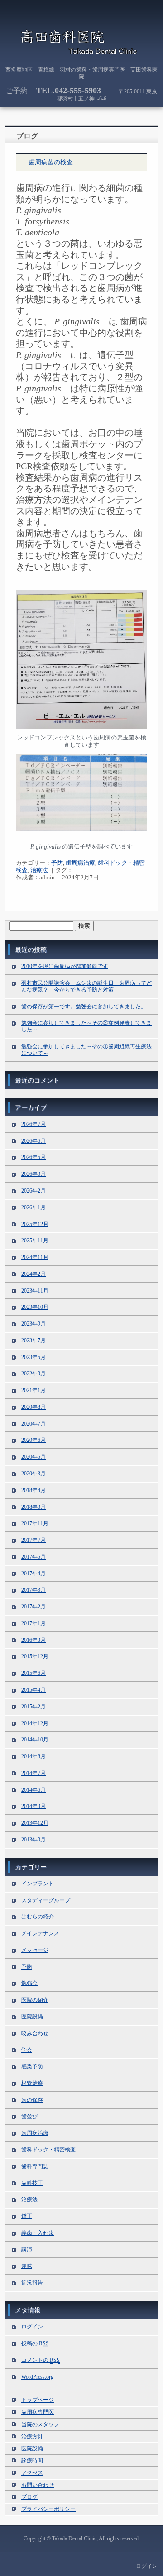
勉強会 (29, 1983)
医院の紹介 (35, 2000)
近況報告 (32, 2283)
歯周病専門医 (38, 2412)
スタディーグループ (46, 1900)
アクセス (32, 2473)
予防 (57, 863)
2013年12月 (35, 1823)
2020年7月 (34, 1424)
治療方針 (32, 2437)
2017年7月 (34, 1540)
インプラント (38, 1884)
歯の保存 (32, 2100)
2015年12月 (35, 1656)
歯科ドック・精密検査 (48, 2150)
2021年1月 (34, 1390)
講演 (27, 2250)
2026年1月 (34, 1207)
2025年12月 (35, 1224)
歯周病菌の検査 (51, 162)
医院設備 (32, 2017)
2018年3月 (34, 1507)
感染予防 (32, 2066)
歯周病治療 (80, 863)
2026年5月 (34, 1157)
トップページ (38, 2400)
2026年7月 (34, 1124)
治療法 (39, 870)
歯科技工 (32, 2183)
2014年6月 (34, 1790)
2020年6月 (34, 1440)
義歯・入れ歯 (38, 2233)
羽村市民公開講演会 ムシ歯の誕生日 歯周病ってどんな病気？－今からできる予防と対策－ (86, 986)
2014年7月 (34, 1773)
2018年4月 (34, 1490)
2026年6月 (34, 1141)
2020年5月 (34, 1457)
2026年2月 (34, 1191)
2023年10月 (35, 1307)
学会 (27, 2050)
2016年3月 (34, 1640)
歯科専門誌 (35, 2166)
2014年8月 (34, 1756)
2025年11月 (35, 1240)
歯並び (29, 2117)
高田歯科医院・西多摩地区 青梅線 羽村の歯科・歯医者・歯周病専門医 (81, 43)
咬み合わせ (35, 2033)
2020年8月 (34, 1407)
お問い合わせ (38, 2485)
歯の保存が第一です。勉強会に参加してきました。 (84, 1007)
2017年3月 (34, 1590)
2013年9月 (34, 1840)
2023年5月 (34, 1357)
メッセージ (35, 1950)
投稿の (35, 2343)
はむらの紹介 (38, 1917)
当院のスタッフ (40, 2424)
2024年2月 (34, 1274)
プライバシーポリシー (48, 2509)
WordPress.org (37, 2377)
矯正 (27, 2216)
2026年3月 (34, 1174)
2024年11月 (35, 1257)
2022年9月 (34, 1374)
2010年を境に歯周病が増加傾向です (65, 966)
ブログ (29, 2497)
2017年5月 (34, 1557)
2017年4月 (34, 1574)
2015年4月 (34, 1690)
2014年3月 (34, 1806)
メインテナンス (40, 1933)
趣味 (27, 2266)
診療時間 (32, 2461)
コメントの (41, 2360)
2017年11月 (35, 1523)
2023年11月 (35, 1291)
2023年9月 (34, 1324)
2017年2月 (34, 1607)
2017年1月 (34, 1623)
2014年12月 (35, 1723)
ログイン (32, 2327)
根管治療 (32, 2083)
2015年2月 (34, 1707)
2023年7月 (34, 1340)
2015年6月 (34, 1673)
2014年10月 (35, 1740)
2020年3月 (34, 1474)
